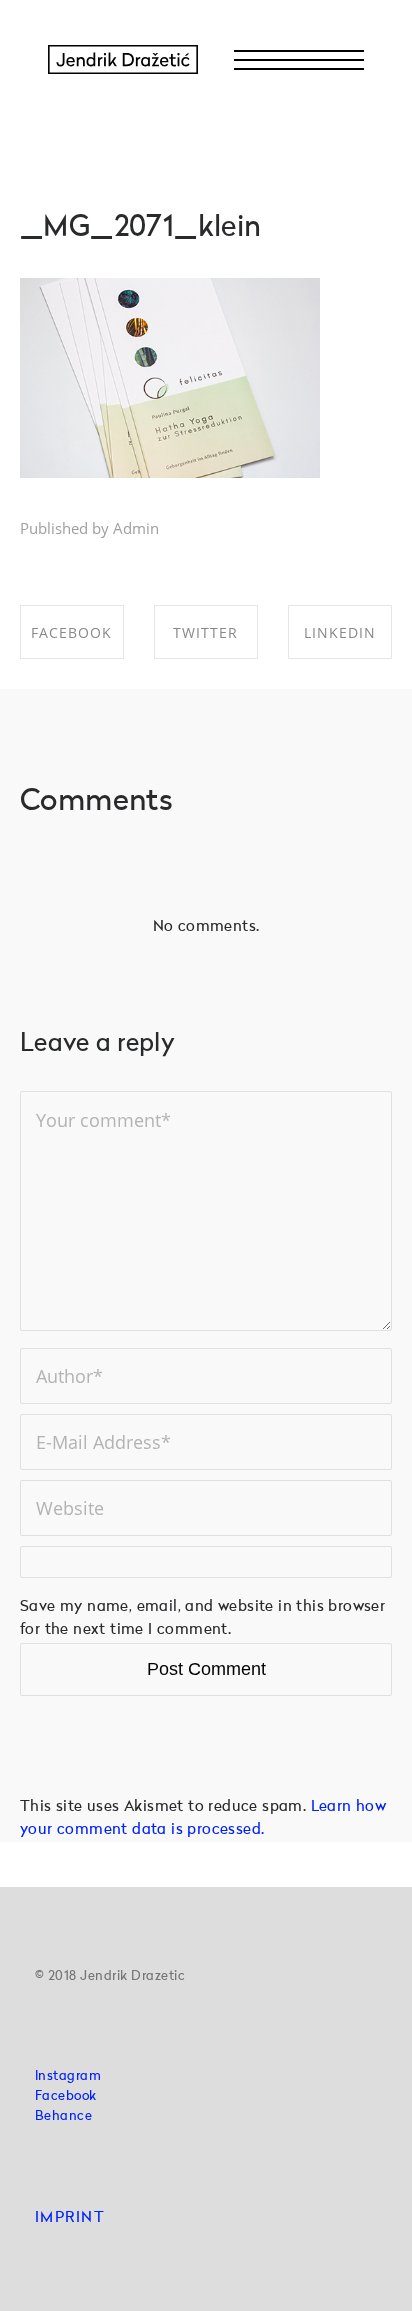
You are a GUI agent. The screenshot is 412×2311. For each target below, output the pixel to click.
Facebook (66, 2096)
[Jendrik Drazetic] (123, 60)
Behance (64, 2116)
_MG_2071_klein (141, 228)
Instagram (68, 2076)
